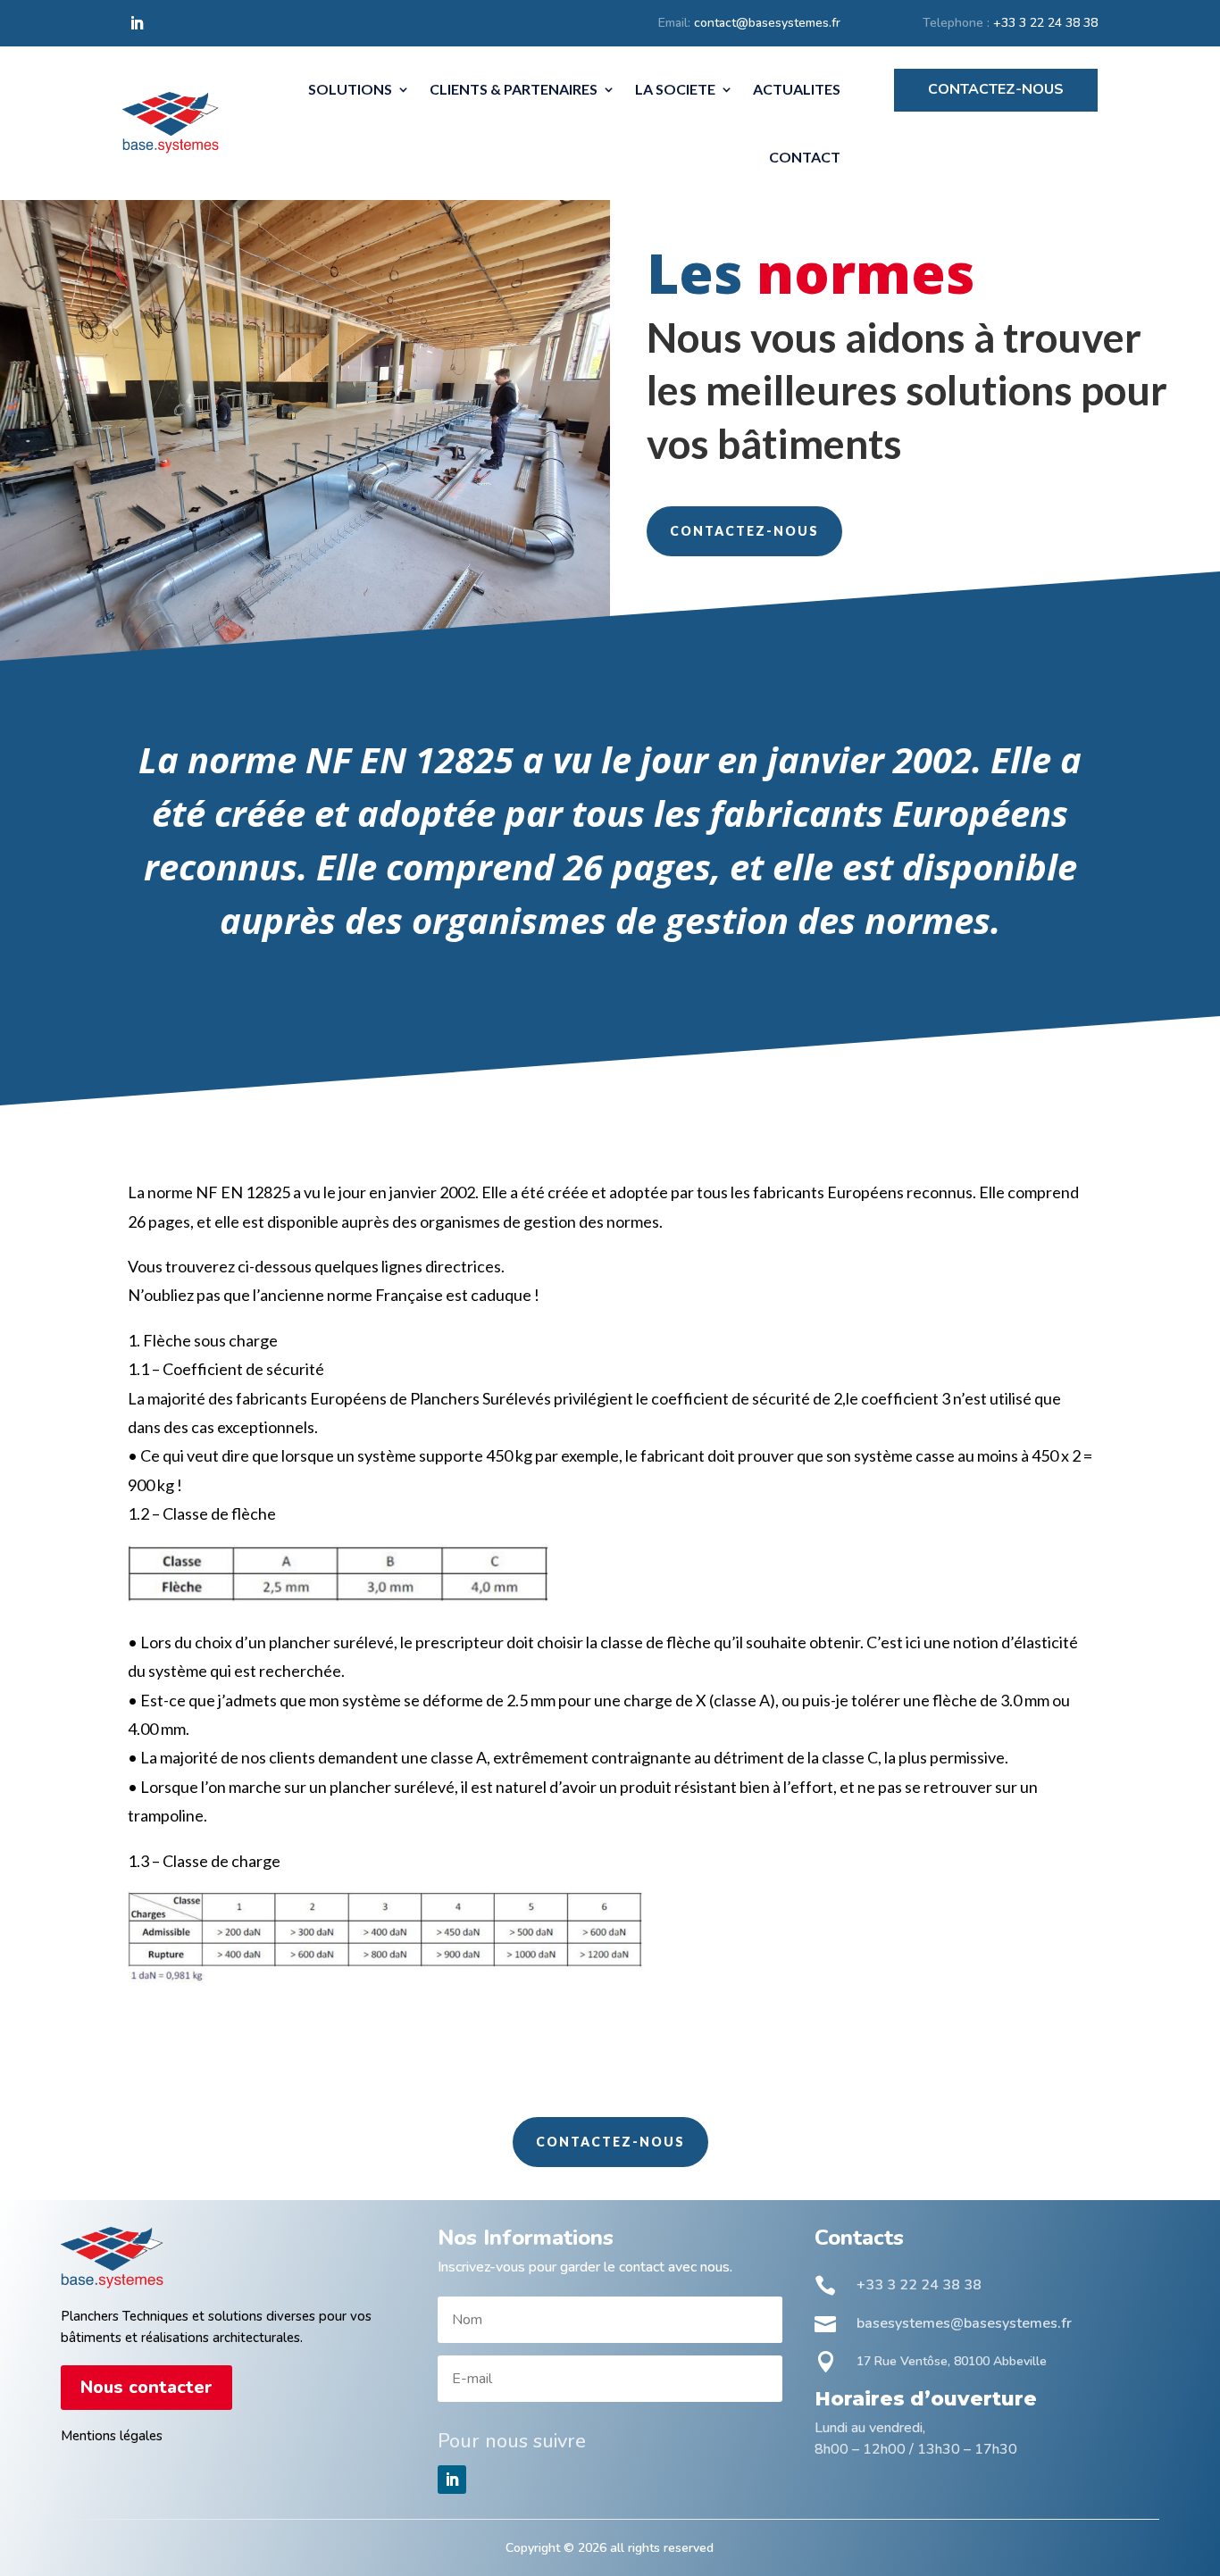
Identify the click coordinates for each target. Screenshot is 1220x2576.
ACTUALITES (797, 89)
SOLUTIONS (350, 89)
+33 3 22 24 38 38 (1045, 23)
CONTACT (805, 157)
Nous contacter (146, 2387)
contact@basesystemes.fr (767, 23)
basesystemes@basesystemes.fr (964, 2323)
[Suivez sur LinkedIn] (137, 23)
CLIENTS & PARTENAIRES (514, 89)
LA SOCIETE (675, 89)
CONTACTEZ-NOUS (744, 531)
